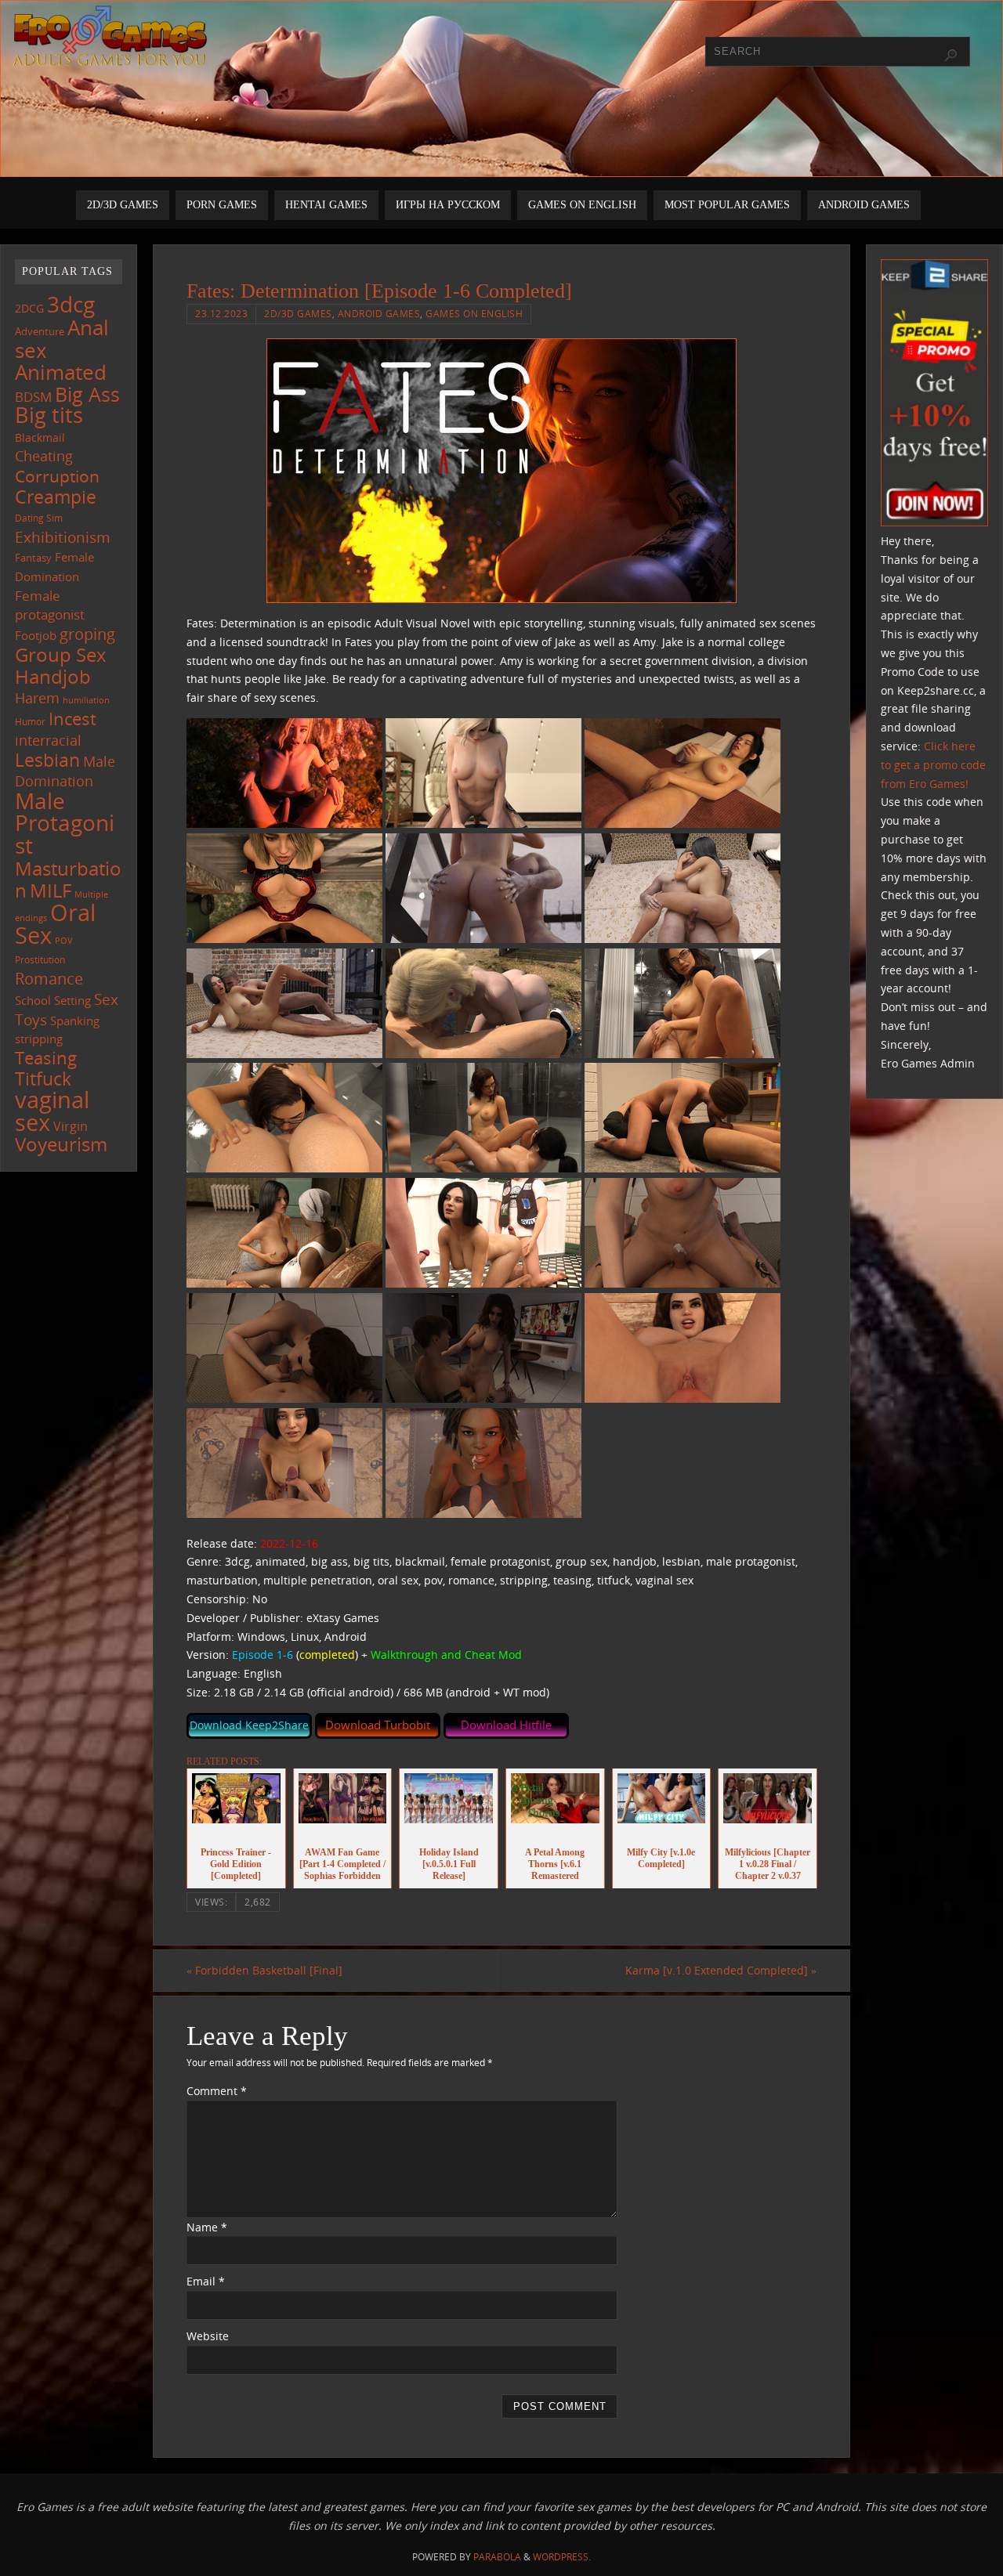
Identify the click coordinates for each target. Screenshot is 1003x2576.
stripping (39, 1039)
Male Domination (65, 771)
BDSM (33, 397)
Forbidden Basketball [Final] (264, 1970)
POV (64, 940)
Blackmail (40, 437)
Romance (49, 978)
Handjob (53, 676)
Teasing (46, 1058)
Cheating (44, 456)
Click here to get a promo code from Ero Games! (933, 765)
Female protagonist (50, 605)
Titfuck (43, 1078)
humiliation (86, 700)
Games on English (474, 313)
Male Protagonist (65, 823)
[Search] (950, 56)
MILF (51, 890)
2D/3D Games (298, 313)
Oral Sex (55, 924)
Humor (30, 721)
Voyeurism (61, 1144)
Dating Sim (39, 518)
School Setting (53, 1000)
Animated (61, 372)
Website (208, 2336)
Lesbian (47, 760)
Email (206, 2281)
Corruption (57, 476)
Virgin (71, 1126)
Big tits (49, 415)
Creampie (56, 497)
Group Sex (61, 654)
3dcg (71, 304)
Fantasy (33, 558)
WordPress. (562, 2557)
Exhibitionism (63, 537)
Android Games (379, 313)
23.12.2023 (221, 313)
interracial (48, 740)
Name (207, 2227)
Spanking (75, 1021)
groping (87, 634)
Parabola (497, 2557)
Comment (217, 2091)
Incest (72, 719)
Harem (37, 698)
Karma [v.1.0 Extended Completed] (721, 1970)
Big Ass (87, 394)
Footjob (36, 635)
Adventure (40, 331)
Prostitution (40, 960)
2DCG (29, 309)
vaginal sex (52, 1111)
